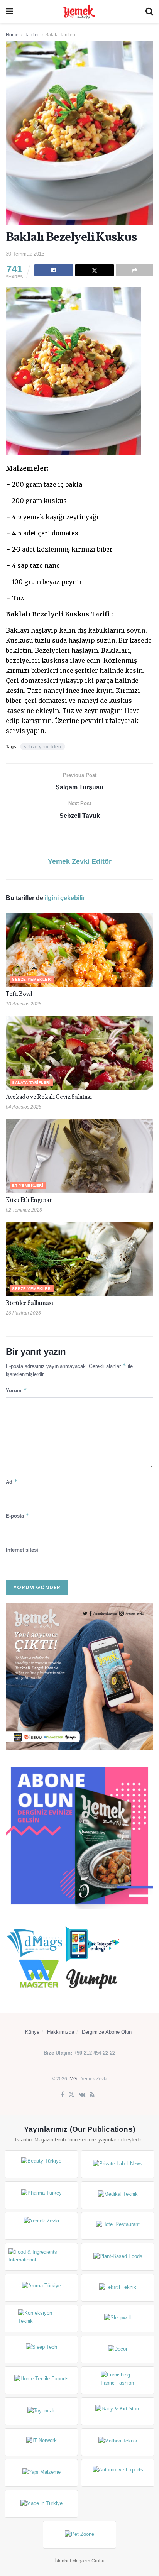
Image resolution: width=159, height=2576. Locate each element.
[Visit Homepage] (79, 12)
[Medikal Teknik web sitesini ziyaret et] (118, 2195)
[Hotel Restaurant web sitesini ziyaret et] (118, 2226)
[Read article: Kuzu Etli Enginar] (79, 1156)
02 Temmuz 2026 (24, 1210)
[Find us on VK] (82, 2095)
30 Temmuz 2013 (25, 254)
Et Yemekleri (28, 1186)
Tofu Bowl (19, 994)
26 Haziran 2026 (23, 1313)
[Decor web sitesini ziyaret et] (118, 2349)
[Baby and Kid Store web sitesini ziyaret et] (118, 2411)
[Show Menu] (9, 12)
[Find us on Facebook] (62, 2095)
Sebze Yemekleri (32, 979)
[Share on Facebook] (54, 270)
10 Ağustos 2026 (24, 1004)
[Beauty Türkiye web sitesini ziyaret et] (41, 2164)
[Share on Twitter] (95, 270)
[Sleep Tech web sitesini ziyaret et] (41, 2349)
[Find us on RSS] (92, 2095)
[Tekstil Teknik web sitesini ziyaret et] (118, 2288)
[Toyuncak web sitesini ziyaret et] (41, 2411)
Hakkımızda (61, 2032)
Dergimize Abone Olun (107, 2032)
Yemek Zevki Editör (80, 861)
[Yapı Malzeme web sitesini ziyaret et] (41, 2473)
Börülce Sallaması (30, 1303)
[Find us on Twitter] (71, 2095)
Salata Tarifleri (60, 35)
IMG (73, 2079)
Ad (12, 1482)
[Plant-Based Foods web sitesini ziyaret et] (118, 2257)
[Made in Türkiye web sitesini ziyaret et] (41, 2504)
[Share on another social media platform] (134, 270)
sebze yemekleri (43, 747)
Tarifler (32, 35)
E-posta (18, 1516)
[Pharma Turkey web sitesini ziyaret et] (41, 2195)
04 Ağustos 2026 (24, 1107)
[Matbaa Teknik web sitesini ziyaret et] (118, 2442)
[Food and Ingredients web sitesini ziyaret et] (41, 2257)
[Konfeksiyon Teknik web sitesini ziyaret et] (41, 2319)
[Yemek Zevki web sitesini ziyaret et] (41, 2226)
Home (12, 35)
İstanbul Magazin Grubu (79, 2561)
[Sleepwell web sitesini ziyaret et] (118, 2319)
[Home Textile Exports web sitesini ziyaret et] (41, 2380)
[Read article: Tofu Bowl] (79, 950)
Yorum (16, 1390)
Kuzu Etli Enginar (29, 1200)
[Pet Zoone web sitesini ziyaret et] (79, 2535)
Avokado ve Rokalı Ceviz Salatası (49, 1097)
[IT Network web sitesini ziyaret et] (41, 2442)
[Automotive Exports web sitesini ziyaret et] (118, 2473)
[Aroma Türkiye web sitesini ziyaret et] (41, 2288)
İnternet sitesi (22, 1550)
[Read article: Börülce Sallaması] (79, 1259)
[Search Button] (149, 12)
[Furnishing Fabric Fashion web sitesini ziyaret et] (118, 2380)
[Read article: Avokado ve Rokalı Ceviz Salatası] (79, 1053)
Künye (32, 2032)
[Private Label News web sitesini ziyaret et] (118, 2164)
